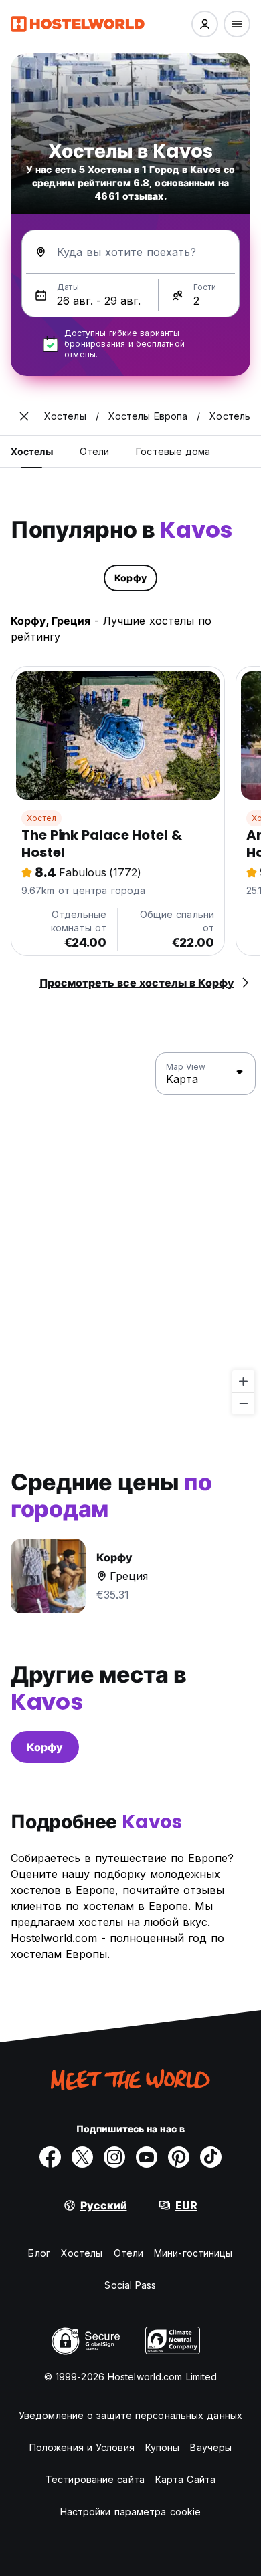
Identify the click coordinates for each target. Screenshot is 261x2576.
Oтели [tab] (95, 451)
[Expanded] (24, 416)
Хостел (41, 818)
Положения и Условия (82, 2447)
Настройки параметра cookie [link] (131, 2512)
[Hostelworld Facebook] (50, 2157)
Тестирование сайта (95, 2479)
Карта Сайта (185, 2479)
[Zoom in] (243, 1381)
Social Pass (130, 2285)
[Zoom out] (243, 1403)
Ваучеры (211, 2447)
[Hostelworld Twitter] (82, 2157)
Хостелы (82, 2253)
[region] (130, 1234)
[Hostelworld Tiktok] (211, 2157)
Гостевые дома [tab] (173, 451)
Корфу (45, 1747)
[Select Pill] (205, 24)
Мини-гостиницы (193, 2253)
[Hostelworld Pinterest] (179, 2157)
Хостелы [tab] (32, 451)
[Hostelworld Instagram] (114, 2157)
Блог (39, 2253)
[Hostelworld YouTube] (147, 2157)
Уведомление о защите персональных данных (130, 2415)
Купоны (163, 2447)
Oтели (129, 2253)
